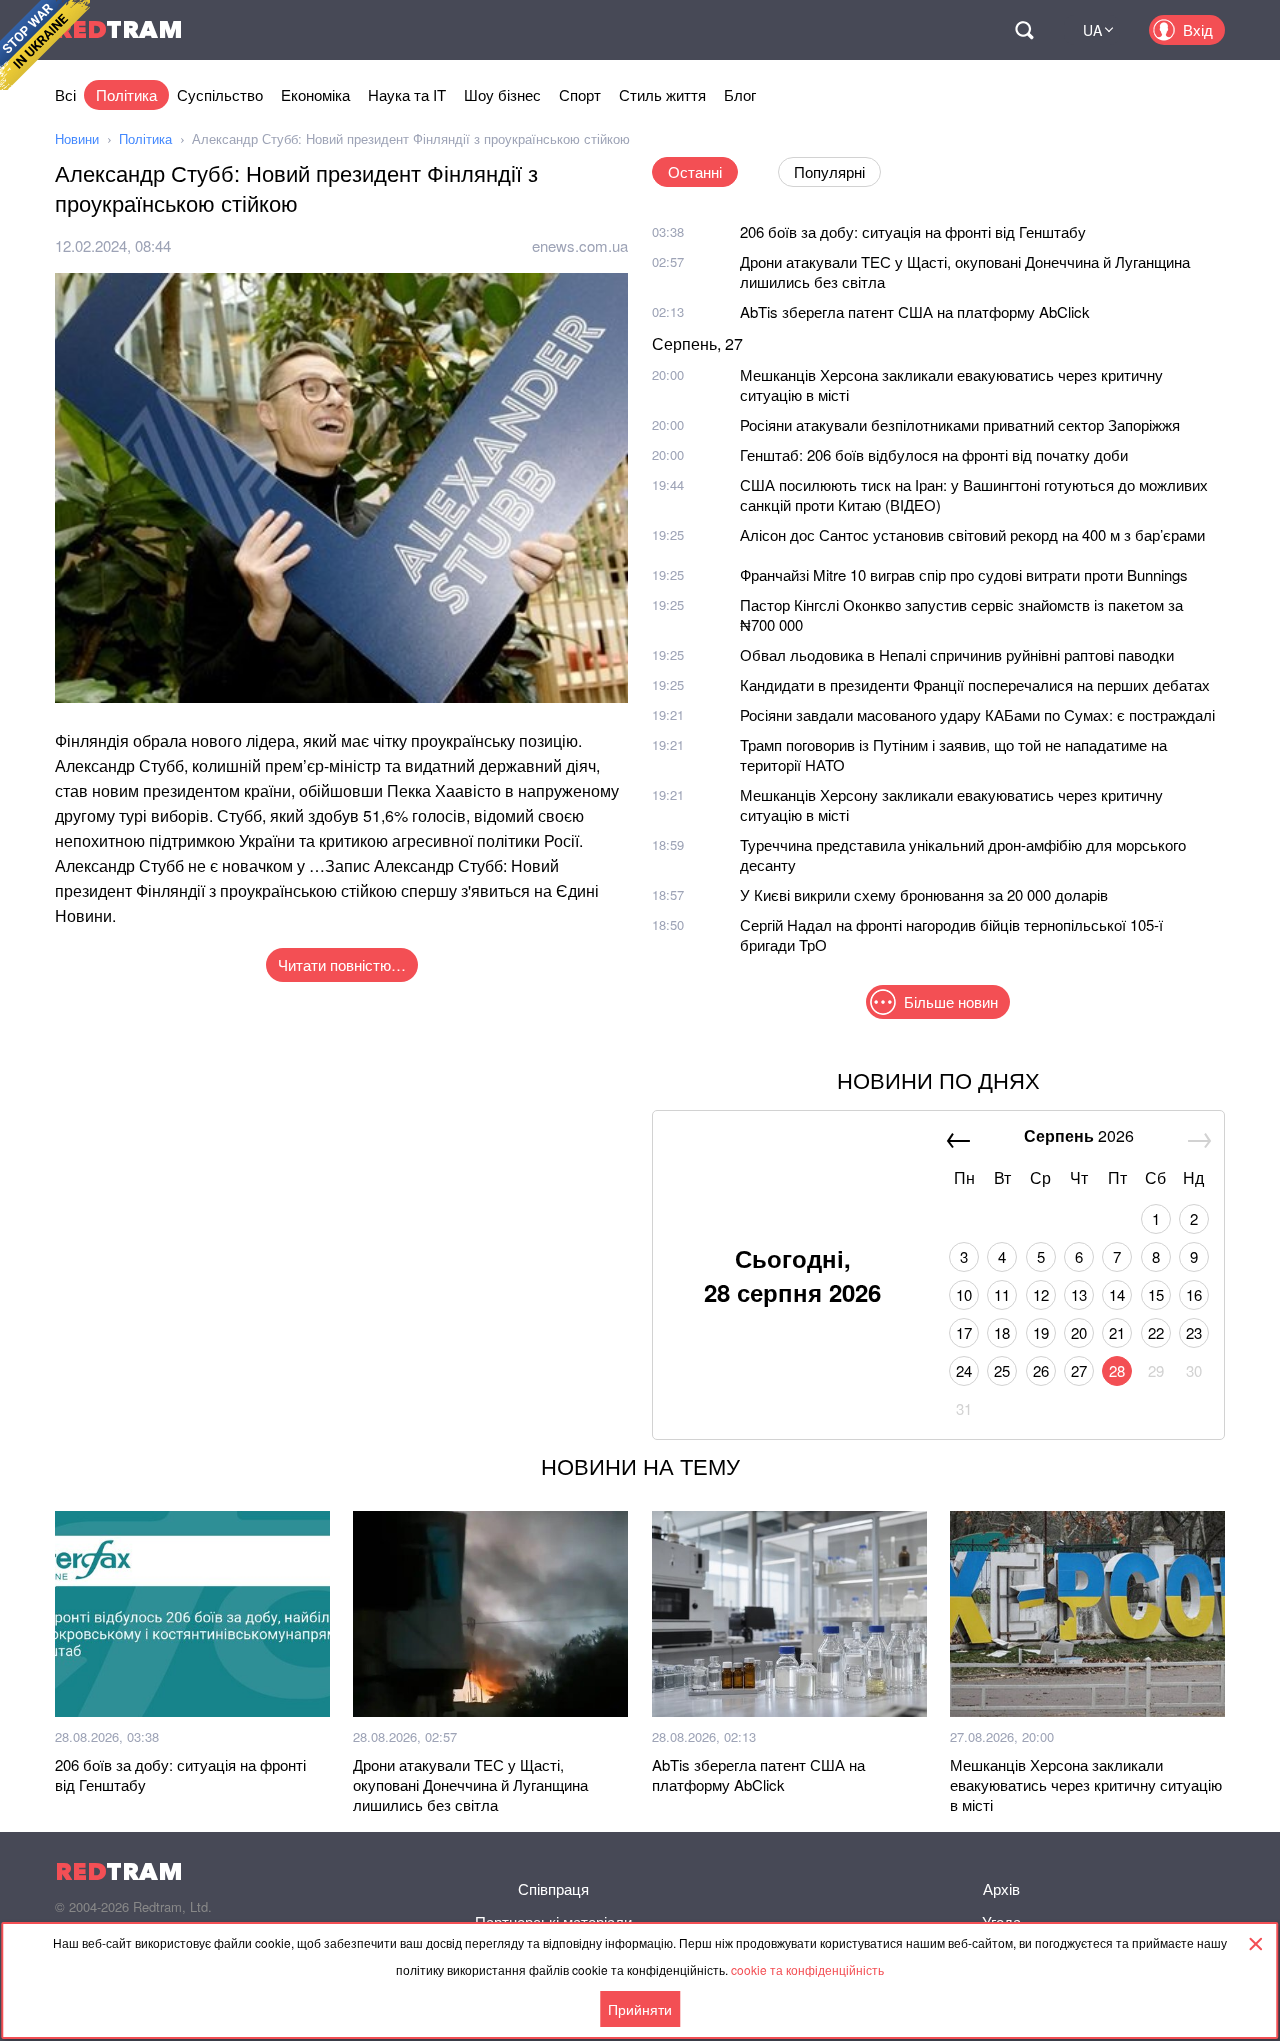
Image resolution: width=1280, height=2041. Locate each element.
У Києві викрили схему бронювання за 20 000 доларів (924, 894)
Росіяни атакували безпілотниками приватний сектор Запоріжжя (960, 424)
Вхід (1198, 29)
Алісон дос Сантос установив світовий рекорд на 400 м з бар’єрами (972, 534)
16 (1194, 1294)
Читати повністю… (342, 964)
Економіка (315, 94)
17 (964, 1332)
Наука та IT (407, 94)
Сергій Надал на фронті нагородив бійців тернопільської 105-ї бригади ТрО (951, 934)
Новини (77, 138)
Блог (740, 94)
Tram (119, 29)
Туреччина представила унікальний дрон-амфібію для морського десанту (963, 854)
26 (1041, 1370)
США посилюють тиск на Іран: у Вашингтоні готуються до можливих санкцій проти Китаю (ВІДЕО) (974, 494)
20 (1079, 1332)
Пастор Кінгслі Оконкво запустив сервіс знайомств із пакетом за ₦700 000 (961, 614)
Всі (65, 94)
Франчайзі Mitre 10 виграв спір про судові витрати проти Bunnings (964, 574)
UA (1092, 30)
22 (1156, 1332)
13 (1079, 1294)
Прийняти (640, 2009)
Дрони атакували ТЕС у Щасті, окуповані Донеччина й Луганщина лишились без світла (965, 271)
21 (1117, 1332)
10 (964, 1294)
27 (1079, 1370)
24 (964, 1370)
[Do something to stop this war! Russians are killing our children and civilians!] (45, 45)
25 (1002, 1370)
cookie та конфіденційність (807, 1969)
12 (1041, 1294)
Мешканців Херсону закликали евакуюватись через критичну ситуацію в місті (951, 804)
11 (1002, 1294)
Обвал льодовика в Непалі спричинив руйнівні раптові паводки (957, 654)
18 (1002, 1332)
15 (1156, 1294)
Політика (126, 94)
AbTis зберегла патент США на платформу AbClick (915, 311)
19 (1041, 1332)
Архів (1001, 1888)
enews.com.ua (580, 245)
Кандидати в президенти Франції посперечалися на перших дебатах (975, 684)
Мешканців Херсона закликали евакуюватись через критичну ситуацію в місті (951, 384)
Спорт (580, 94)
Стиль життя (662, 94)
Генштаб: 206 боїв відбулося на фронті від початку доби (934, 454)
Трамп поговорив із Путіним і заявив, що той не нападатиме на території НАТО (953, 754)
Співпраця (553, 1888)
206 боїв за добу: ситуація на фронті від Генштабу (913, 231)
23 (1194, 1332)
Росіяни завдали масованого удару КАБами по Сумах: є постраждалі (977, 714)
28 (1117, 1370)
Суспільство (220, 94)
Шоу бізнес (502, 94)
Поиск (1024, 30)
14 (1117, 1294)
